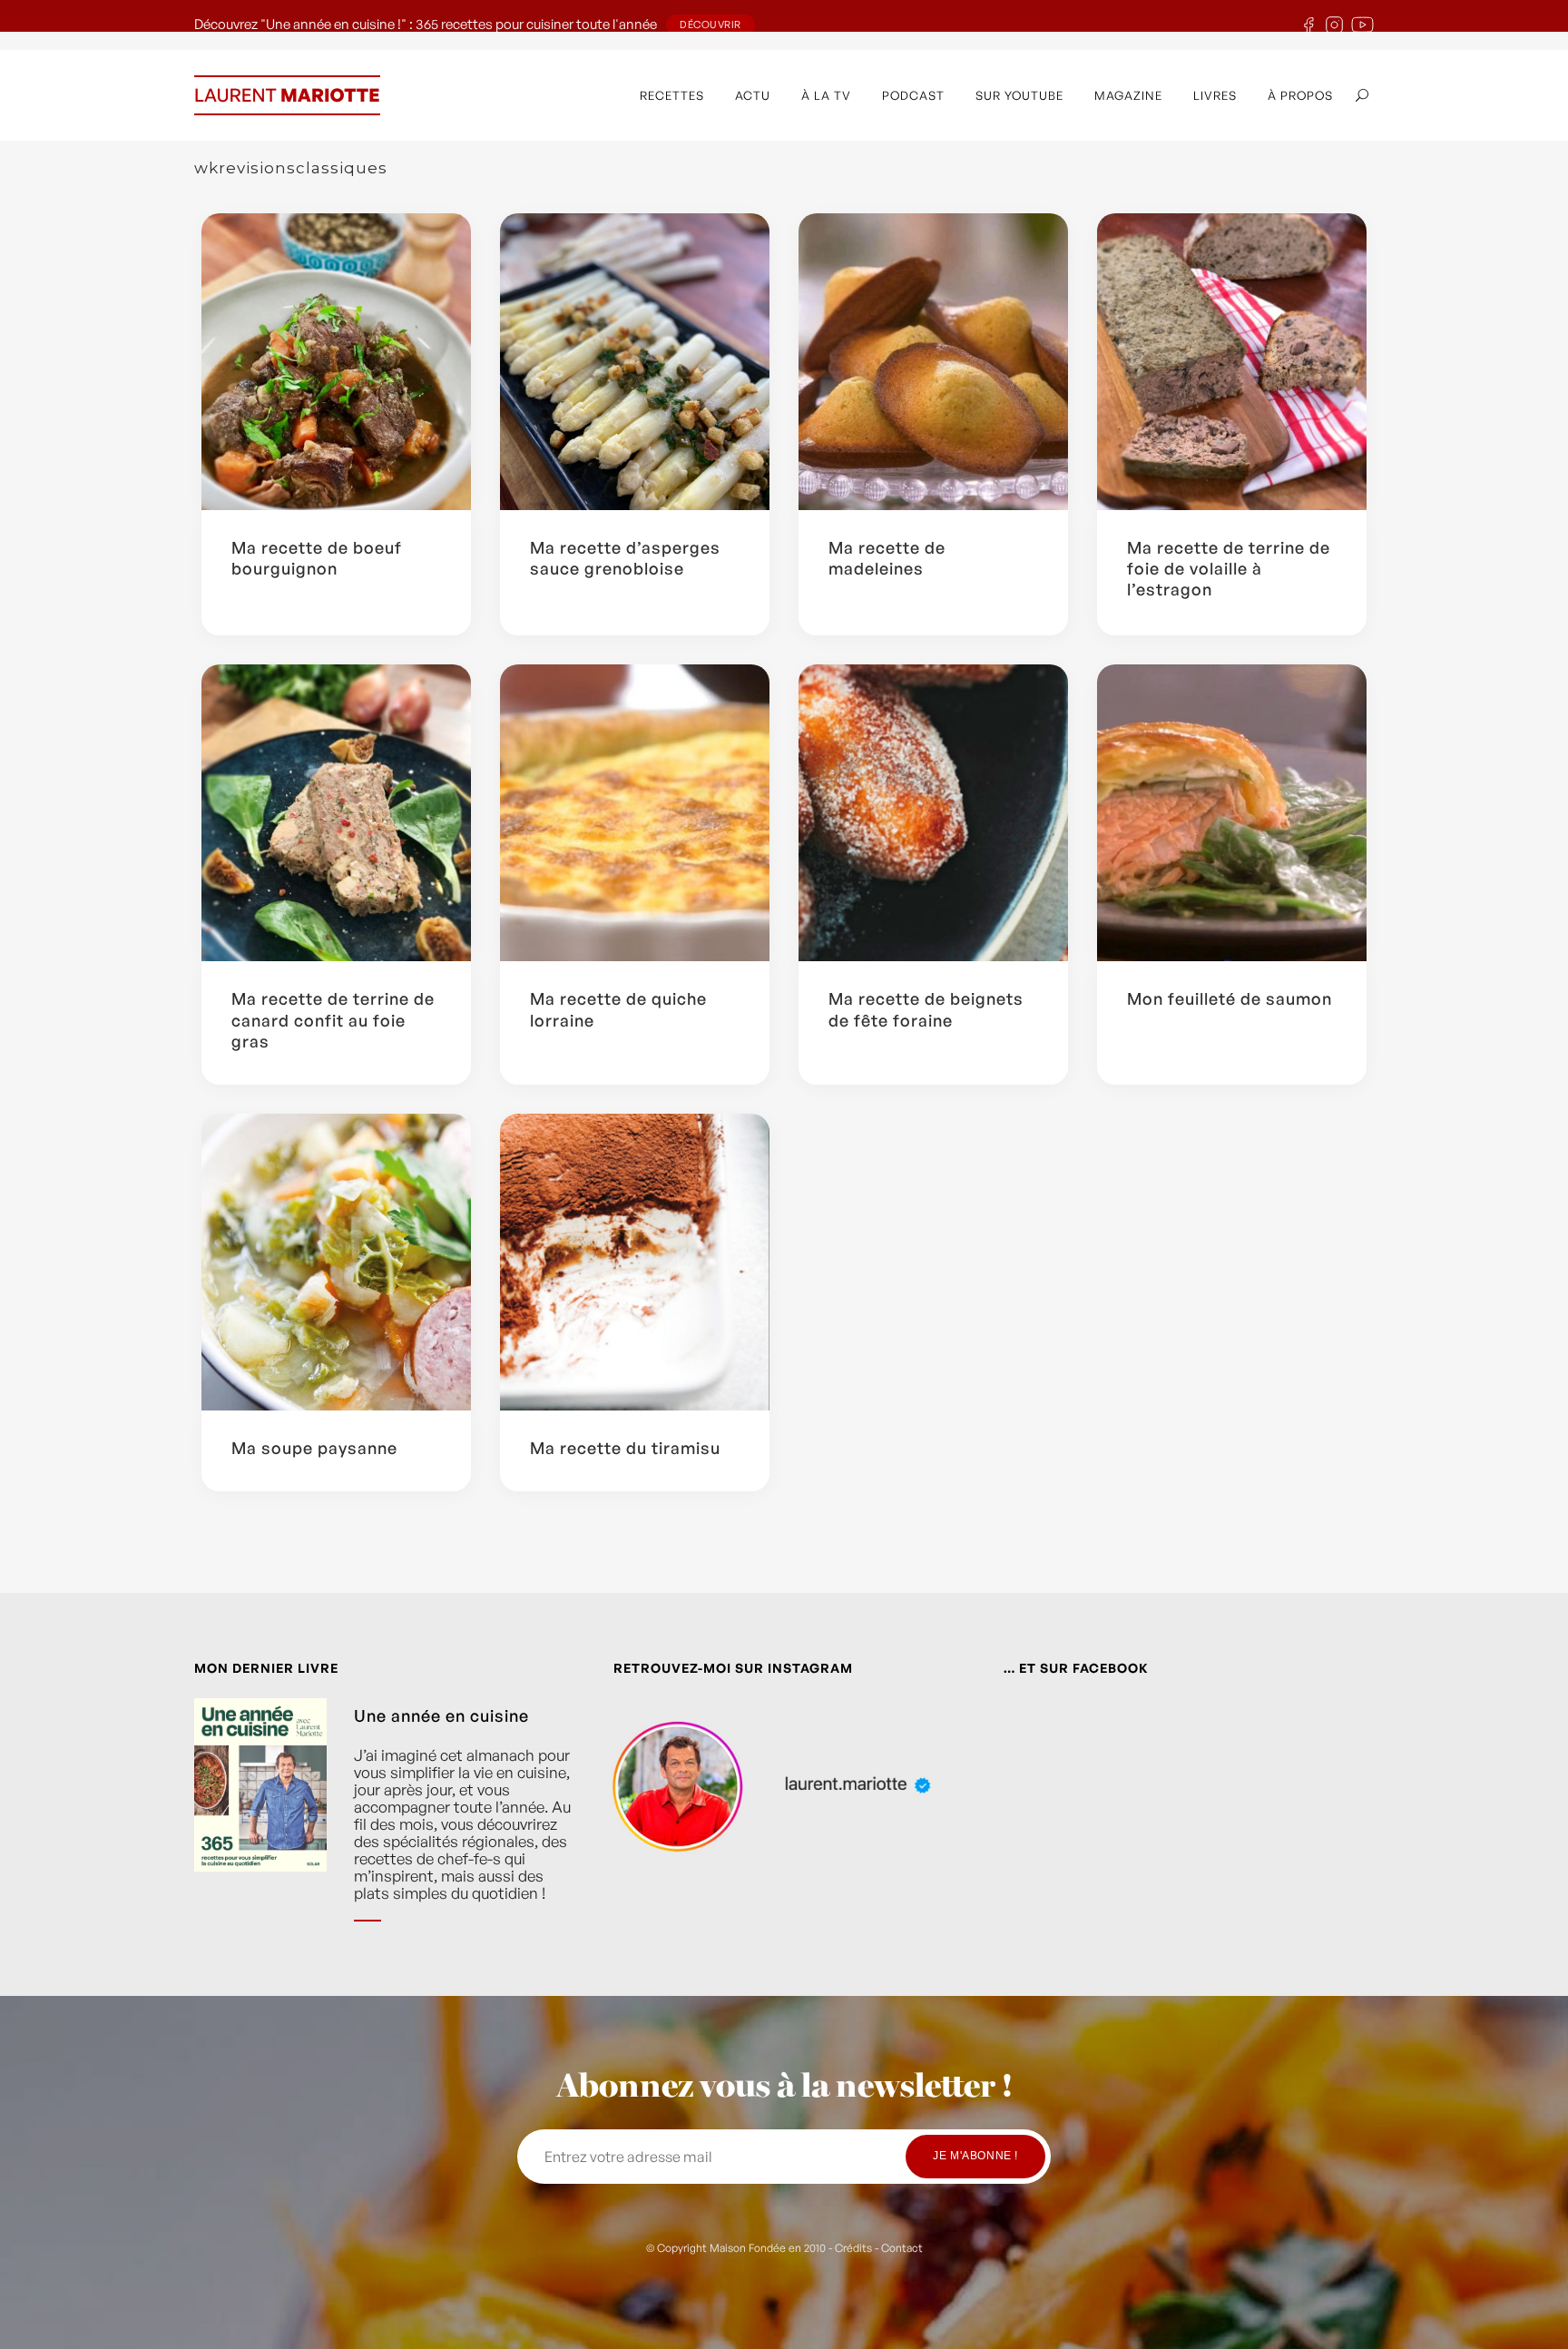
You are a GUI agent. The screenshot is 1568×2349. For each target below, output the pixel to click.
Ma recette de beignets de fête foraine (926, 1009)
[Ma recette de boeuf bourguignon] (336, 362)
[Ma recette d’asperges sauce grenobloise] (635, 362)
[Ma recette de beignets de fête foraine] (933, 813)
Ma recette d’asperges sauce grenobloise (625, 558)
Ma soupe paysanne (314, 1448)
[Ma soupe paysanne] (336, 1262)
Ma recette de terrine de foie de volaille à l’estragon (1229, 569)
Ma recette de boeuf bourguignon (317, 558)
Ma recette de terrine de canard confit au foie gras (333, 1020)
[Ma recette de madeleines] (933, 362)
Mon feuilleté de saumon (1230, 998)
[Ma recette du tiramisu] (635, 1262)
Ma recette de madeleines (887, 558)
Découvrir (710, 25)
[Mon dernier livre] (260, 1823)
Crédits (853, 2248)
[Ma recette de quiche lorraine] (635, 813)
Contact (902, 2248)
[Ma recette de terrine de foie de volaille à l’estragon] (1232, 362)
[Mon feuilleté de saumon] (1232, 813)
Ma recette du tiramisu (625, 1448)
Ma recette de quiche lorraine (618, 1009)
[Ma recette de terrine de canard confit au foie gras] (336, 813)
